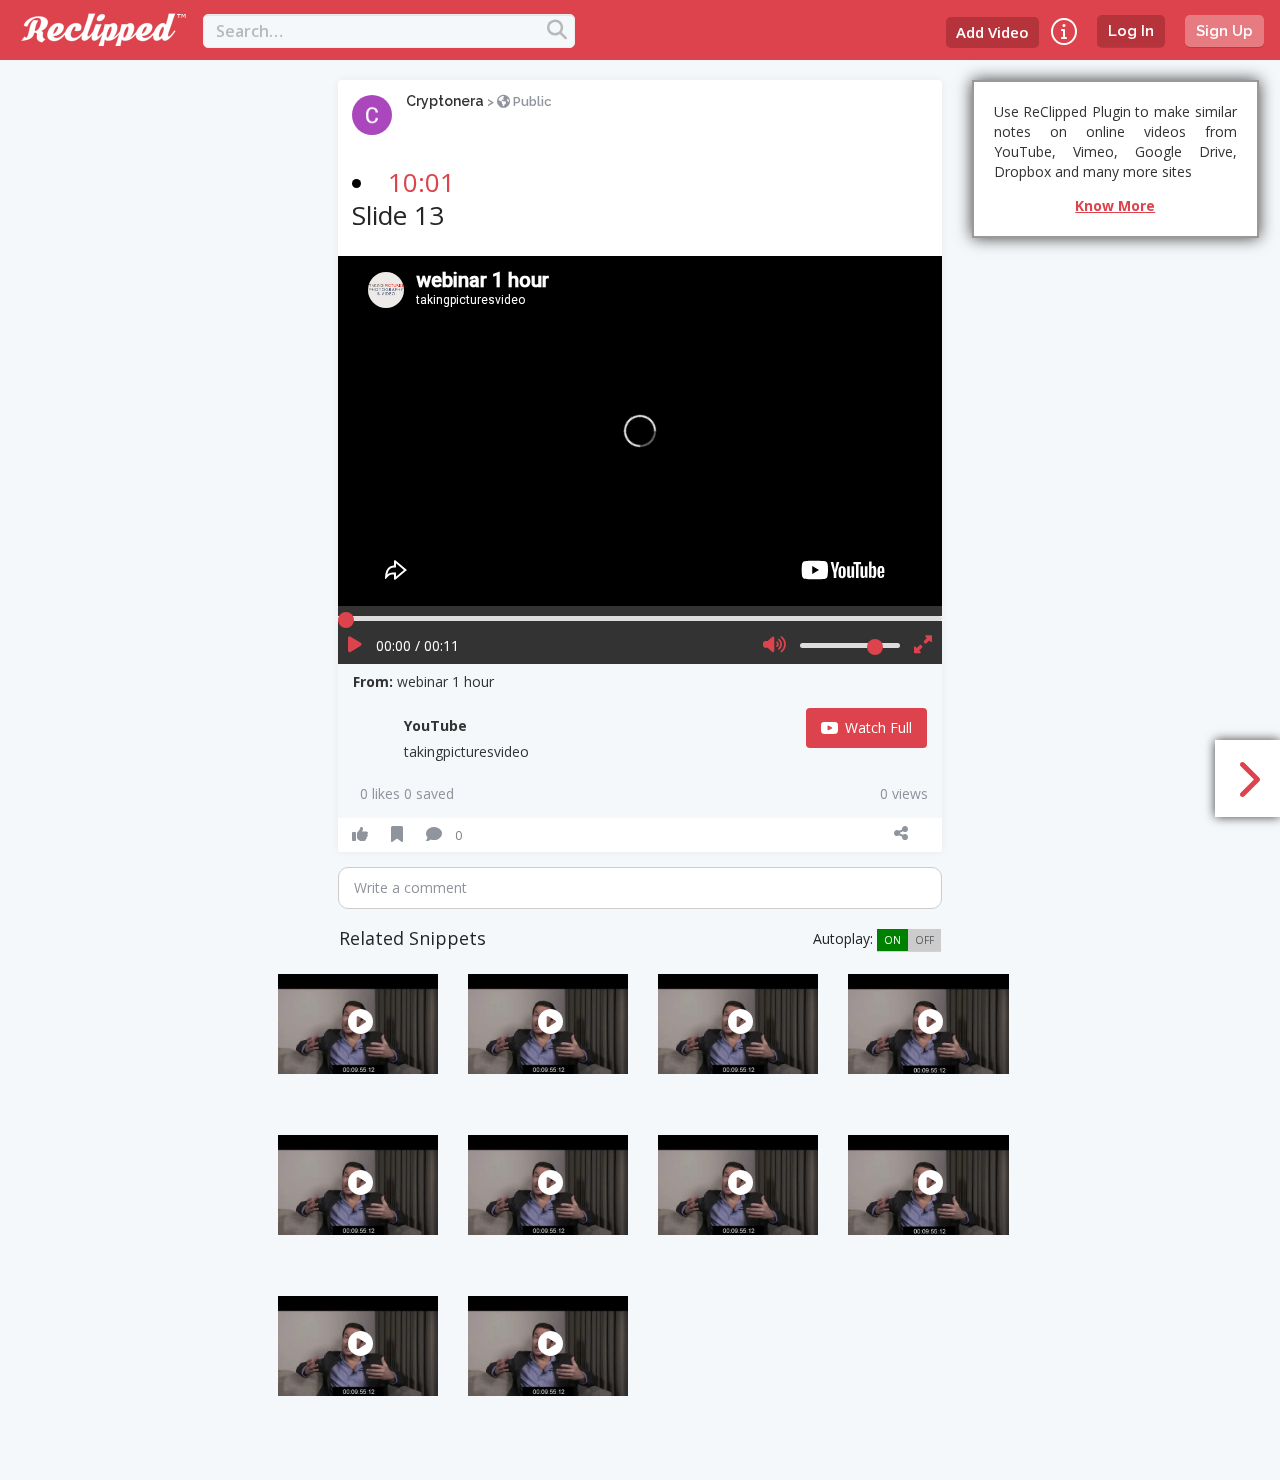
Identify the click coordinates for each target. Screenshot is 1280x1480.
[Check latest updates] (1064, 31)
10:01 (421, 182)
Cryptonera (445, 101)
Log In (1131, 31)
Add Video (992, 32)
